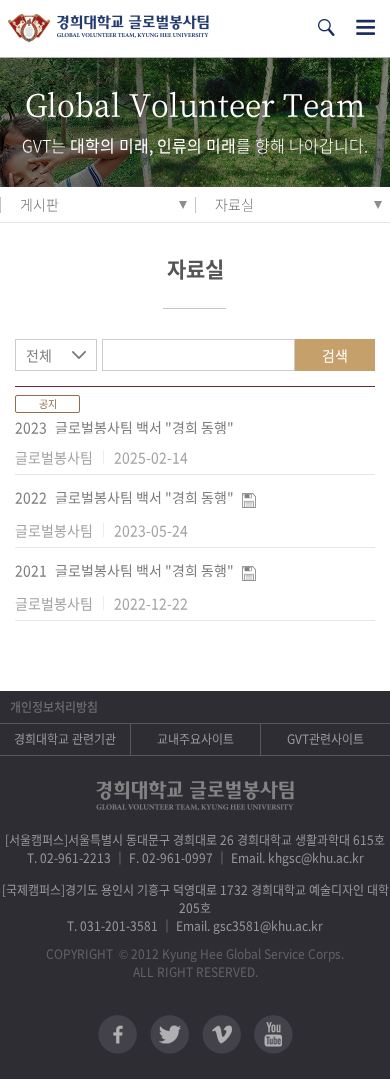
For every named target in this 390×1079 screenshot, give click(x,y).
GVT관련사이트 (325, 739)
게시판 (39, 204)
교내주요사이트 (195, 739)
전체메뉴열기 (365, 27)
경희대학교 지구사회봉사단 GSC (108, 28)
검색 (335, 355)
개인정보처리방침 (54, 707)
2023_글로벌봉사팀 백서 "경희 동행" (124, 427)
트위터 (169, 1034)
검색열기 (326, 27)
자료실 (234, 204)
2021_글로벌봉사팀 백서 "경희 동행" (124, 570)
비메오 (221, 1034)
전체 (39, 355)
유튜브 (273, 1034)
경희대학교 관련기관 (65, 739)
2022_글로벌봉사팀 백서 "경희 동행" (124, 497)
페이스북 (117, 1034)
